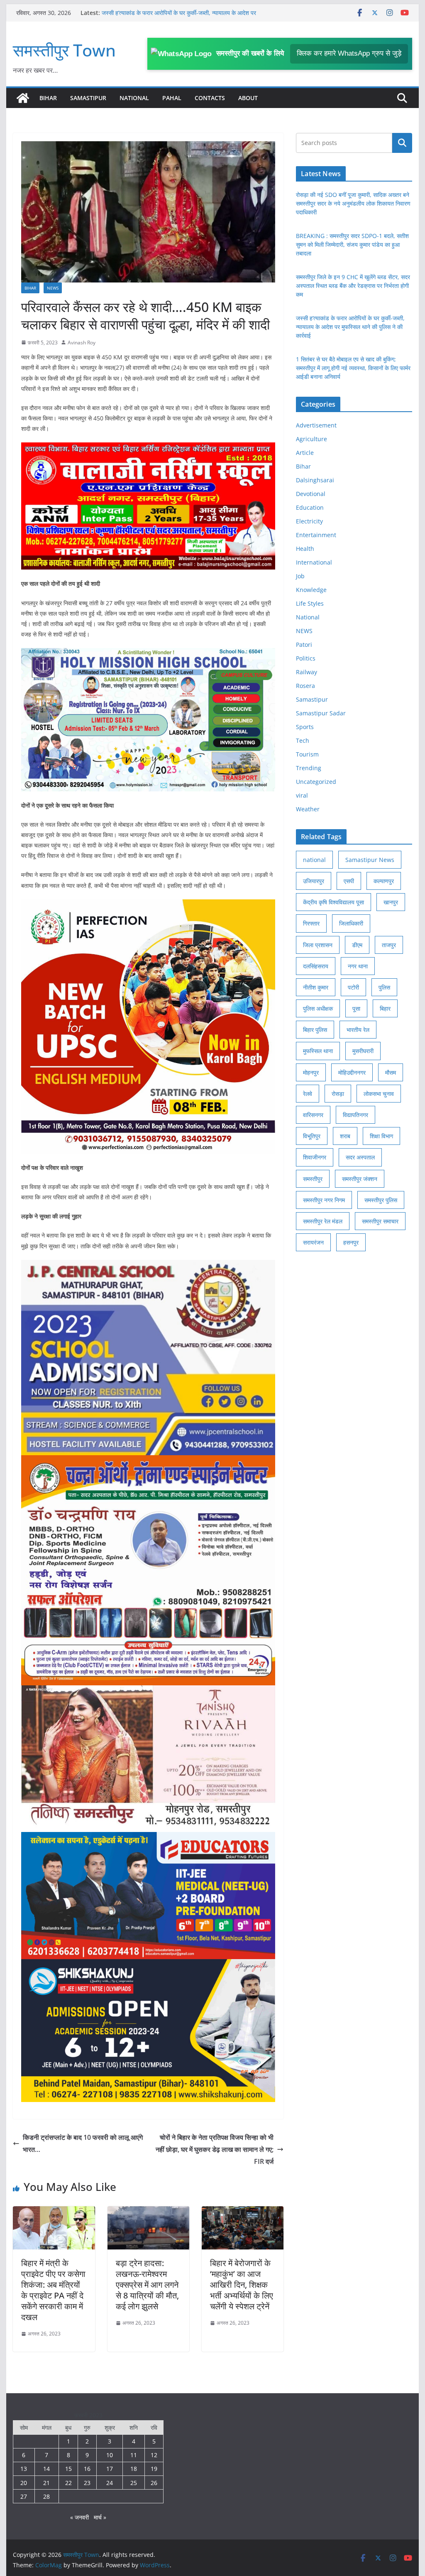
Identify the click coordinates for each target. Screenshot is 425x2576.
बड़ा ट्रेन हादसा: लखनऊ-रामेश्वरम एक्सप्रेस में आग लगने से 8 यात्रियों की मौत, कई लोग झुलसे (147, 2285)
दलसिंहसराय (316, 966)
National (134, 98)
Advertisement (316, 425)
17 (110, 2469)
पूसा (356, 1008)
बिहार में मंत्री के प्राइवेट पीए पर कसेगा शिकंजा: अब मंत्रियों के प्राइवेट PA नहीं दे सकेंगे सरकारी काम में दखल (53, 2290)
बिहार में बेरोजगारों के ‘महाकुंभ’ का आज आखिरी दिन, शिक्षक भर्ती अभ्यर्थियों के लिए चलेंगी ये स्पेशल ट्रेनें (242, 2285)
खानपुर (391, 902)
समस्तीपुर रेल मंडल (323, 1221)
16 (87, 2469)
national (314, 860)
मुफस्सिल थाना (318, 1051)
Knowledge (311, 590)
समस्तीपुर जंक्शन (360, 1179)
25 (134, 2483)
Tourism (307, 754)
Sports (305, 727)
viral (302, 795)
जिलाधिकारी (351, 923)
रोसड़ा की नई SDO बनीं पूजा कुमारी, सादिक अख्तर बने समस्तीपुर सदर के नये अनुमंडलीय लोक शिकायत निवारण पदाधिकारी (353, 203)
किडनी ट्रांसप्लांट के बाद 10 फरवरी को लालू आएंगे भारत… (83, 2143)
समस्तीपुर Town (64, 50)
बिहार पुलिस (315, 1030)
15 (68, 2469)
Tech (303, 740)
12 (154, 2455)
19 (154, 2469)
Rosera (305, 686)
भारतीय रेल (358, 1030)
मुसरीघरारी (363, 1051)
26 (154, 2483)
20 (24, 2483)
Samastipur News (370, 860)
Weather (308, 809)
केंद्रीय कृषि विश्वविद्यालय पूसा (333, 902)
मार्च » (100, 2517)
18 (134, 2469)
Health (305, 549)
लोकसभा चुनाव (379, 1094)
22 (68, 2483)
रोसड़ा (338, 1094)
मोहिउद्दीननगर (352, 1072)
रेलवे (308, 1094)
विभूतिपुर (312, 1136)
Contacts (210, 98)
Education (310, 507)
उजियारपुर (314, 881)
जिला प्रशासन (318, 945)
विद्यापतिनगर (355, 1115)
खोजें (402, 143)
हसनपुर (351, 1242)
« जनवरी (79, 2517)
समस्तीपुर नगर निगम (324, 1200)
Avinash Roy (82, 343)
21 (46, 2483)
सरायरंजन (313, 1242)
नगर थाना (358, 966)
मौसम (391, 1072)
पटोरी (353, 987)
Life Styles (310, 603)
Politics (306, 658)
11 (134, 2455)
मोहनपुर (311, 1072)
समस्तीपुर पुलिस (381, 1200)
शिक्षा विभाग (381, 1136)
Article (305, 453)
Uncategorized (316, 782)
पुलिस (384, 987)
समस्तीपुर (313, 1179)
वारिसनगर (313, 1115)
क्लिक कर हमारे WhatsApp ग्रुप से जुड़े (349, 53)
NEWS (53, 288)
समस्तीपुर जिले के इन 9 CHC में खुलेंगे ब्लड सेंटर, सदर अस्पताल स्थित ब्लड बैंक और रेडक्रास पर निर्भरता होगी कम (353, 286)
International (314, 562)
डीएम (357, 945)
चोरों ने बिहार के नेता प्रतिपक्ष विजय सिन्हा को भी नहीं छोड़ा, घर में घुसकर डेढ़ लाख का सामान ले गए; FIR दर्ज (215, 2149)
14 (46, 2469)
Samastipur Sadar (321, 713)
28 (46, 2496)
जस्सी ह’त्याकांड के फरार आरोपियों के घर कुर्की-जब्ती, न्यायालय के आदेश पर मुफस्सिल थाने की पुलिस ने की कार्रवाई (350, 327)
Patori (304, 645)
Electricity (309, 521)
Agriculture (311, 439)
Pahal (172, 98)
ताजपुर (389, 945)
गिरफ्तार (311, 923)
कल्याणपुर (384, 881)
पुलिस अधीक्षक (318, 1008)
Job (300, 576)
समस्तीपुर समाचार (380, 1221)
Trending (309, 768)
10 (110, 2455)
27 (24, 2496)
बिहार (385, 1008)
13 (24, 2469)
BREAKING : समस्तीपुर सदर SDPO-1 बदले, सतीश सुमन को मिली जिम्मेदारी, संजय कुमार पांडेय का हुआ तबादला (352, 244)
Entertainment (316, 535)
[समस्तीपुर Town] (23, 98)
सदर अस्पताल (360, 1157)
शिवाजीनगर (315, 1157)
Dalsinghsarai (315, 480)
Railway (307, 672)
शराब (345, 1136)
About (248, 98)
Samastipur (88, 98)
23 (87, 2483)
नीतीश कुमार (316, 987)
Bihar (48, 98)
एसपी (349, 881)
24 (110, 2483)
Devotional (311, 494)
